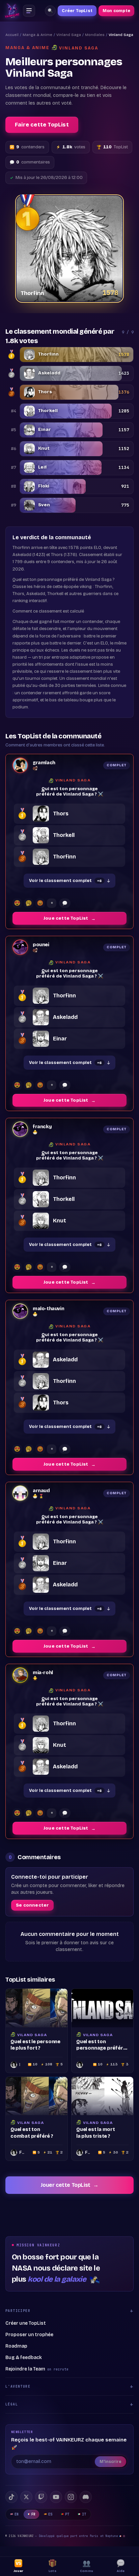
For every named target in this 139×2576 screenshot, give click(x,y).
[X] (26, 2497)
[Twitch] (41, 2497)
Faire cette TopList (42, 125)
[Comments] (65, 903)
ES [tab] (50, 2514)
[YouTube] (56, 2497)
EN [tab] (17, 2514)
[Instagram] (71, 2497)
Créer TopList (77, 11)
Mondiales (95, 35)
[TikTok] (11, 2497)
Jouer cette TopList (69, 2185)
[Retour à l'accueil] (12, 11)
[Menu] (29, 11)
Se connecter (32, 1905)
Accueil (12, 35)
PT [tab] (67, 2514)
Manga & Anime (37, 35)
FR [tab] (34, 2514)
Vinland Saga (69, 35)
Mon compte (116, 11)
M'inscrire (110, 2462)
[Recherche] (50, 11)
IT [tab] (84, 2514)
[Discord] (86, 2497)
